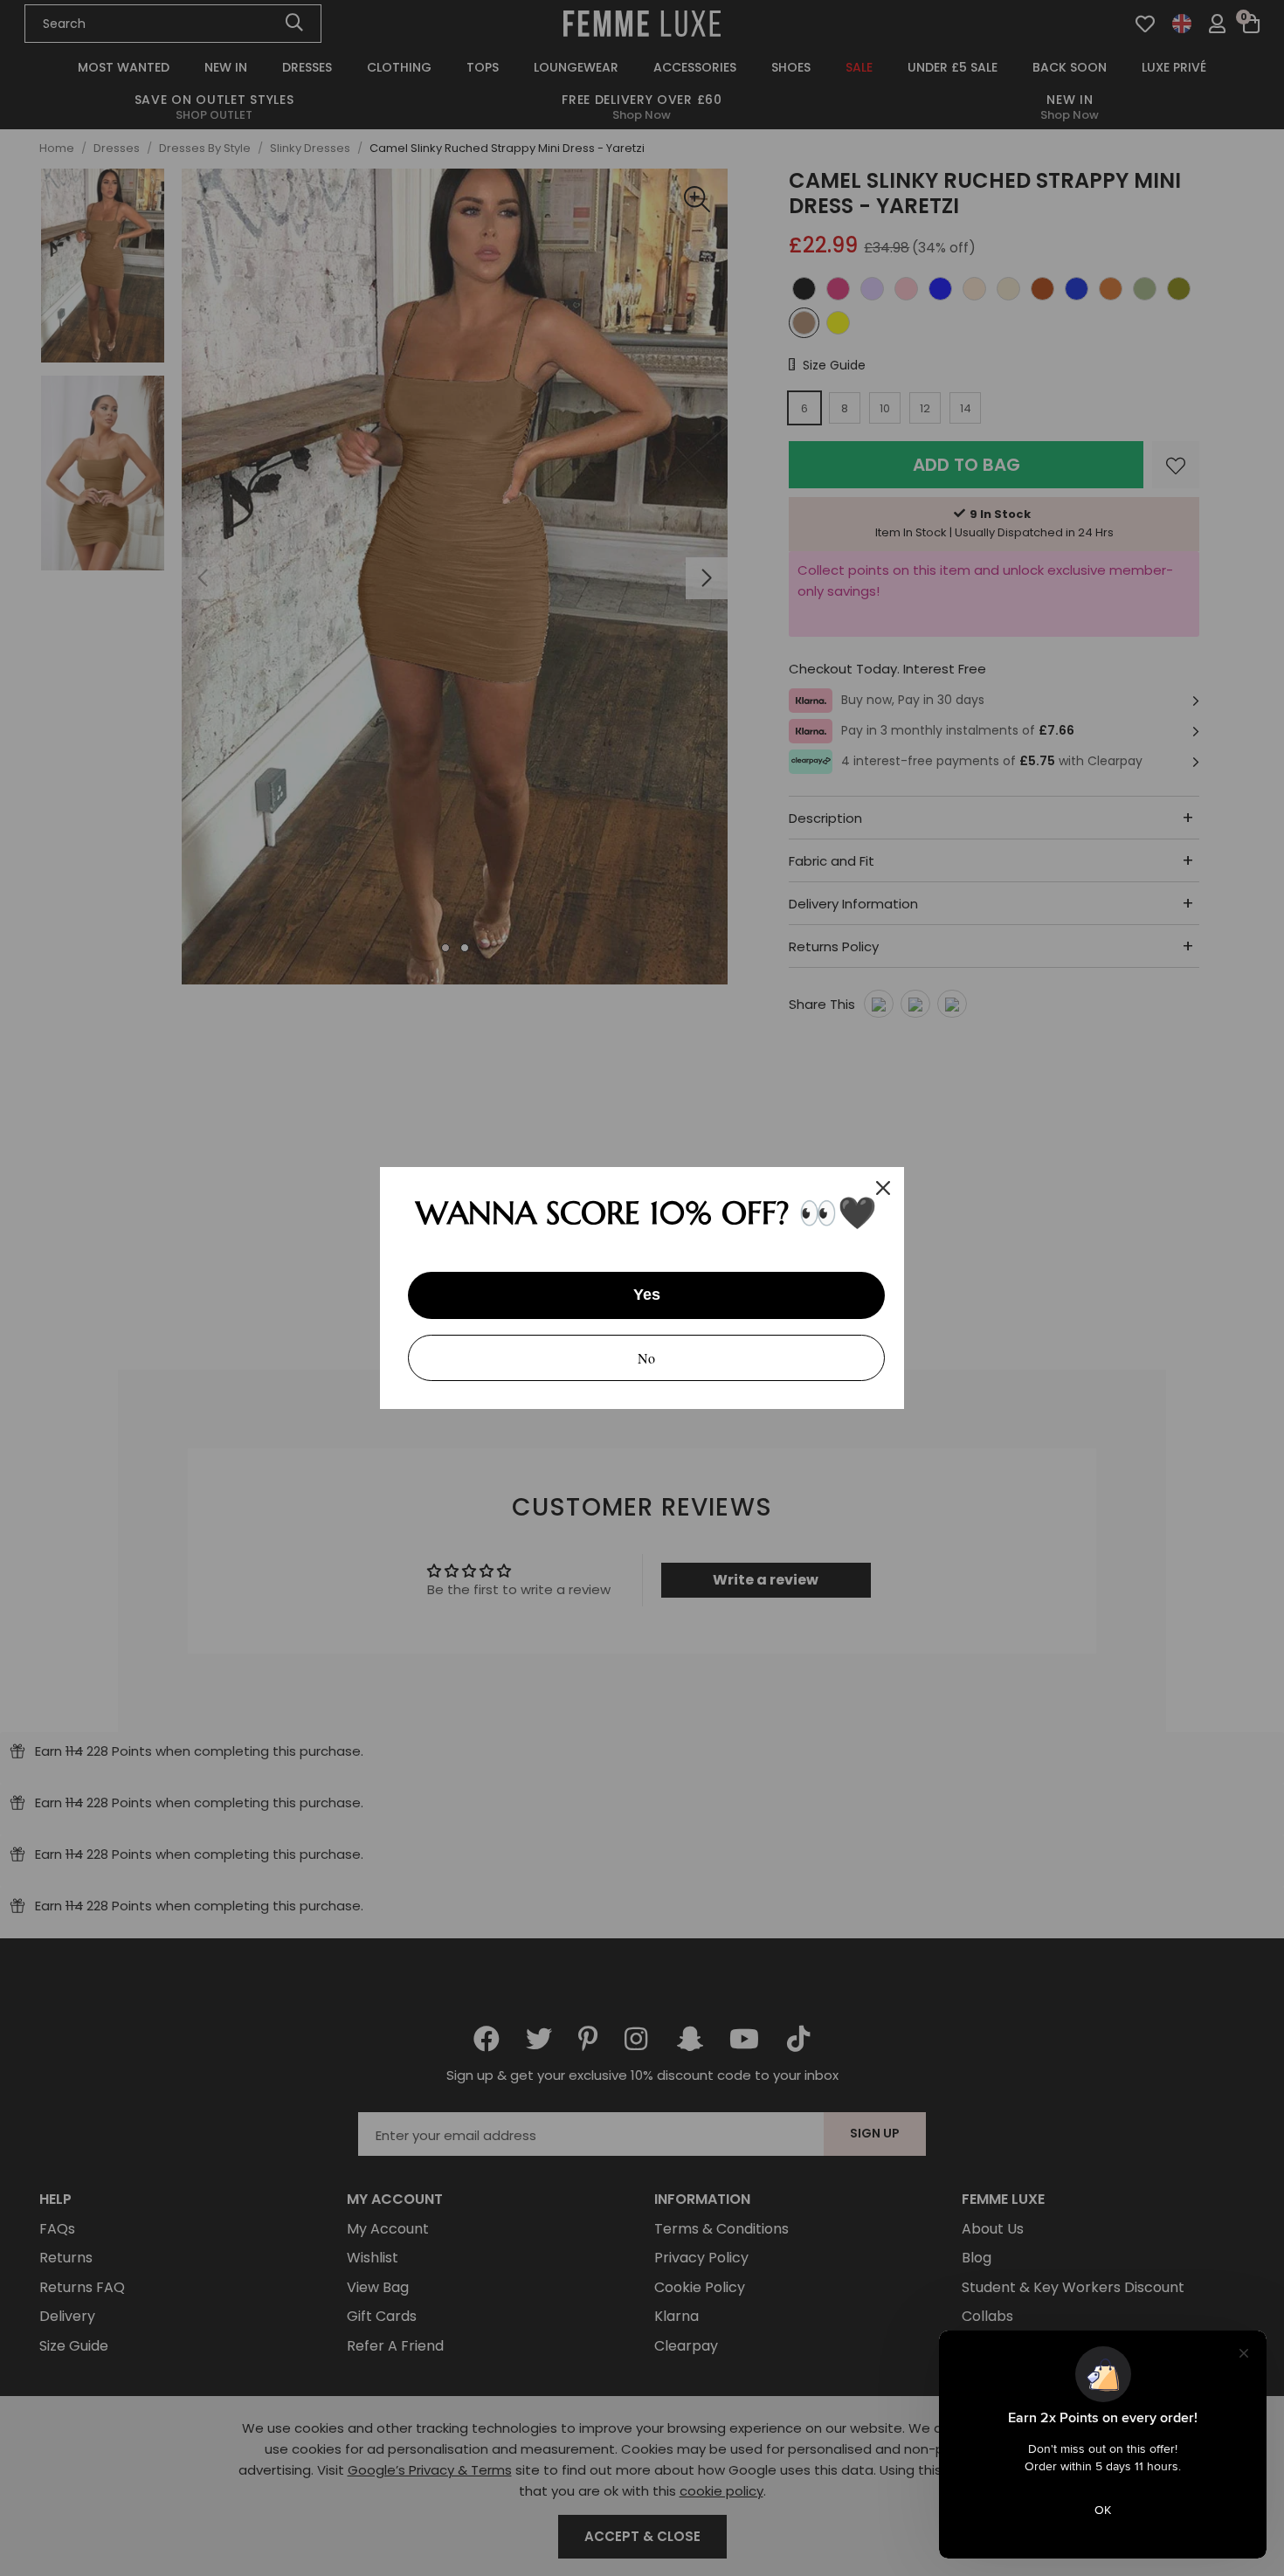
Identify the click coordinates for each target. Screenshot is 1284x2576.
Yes (647, 1295)
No (646, 1358)
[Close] (883, 1188)
